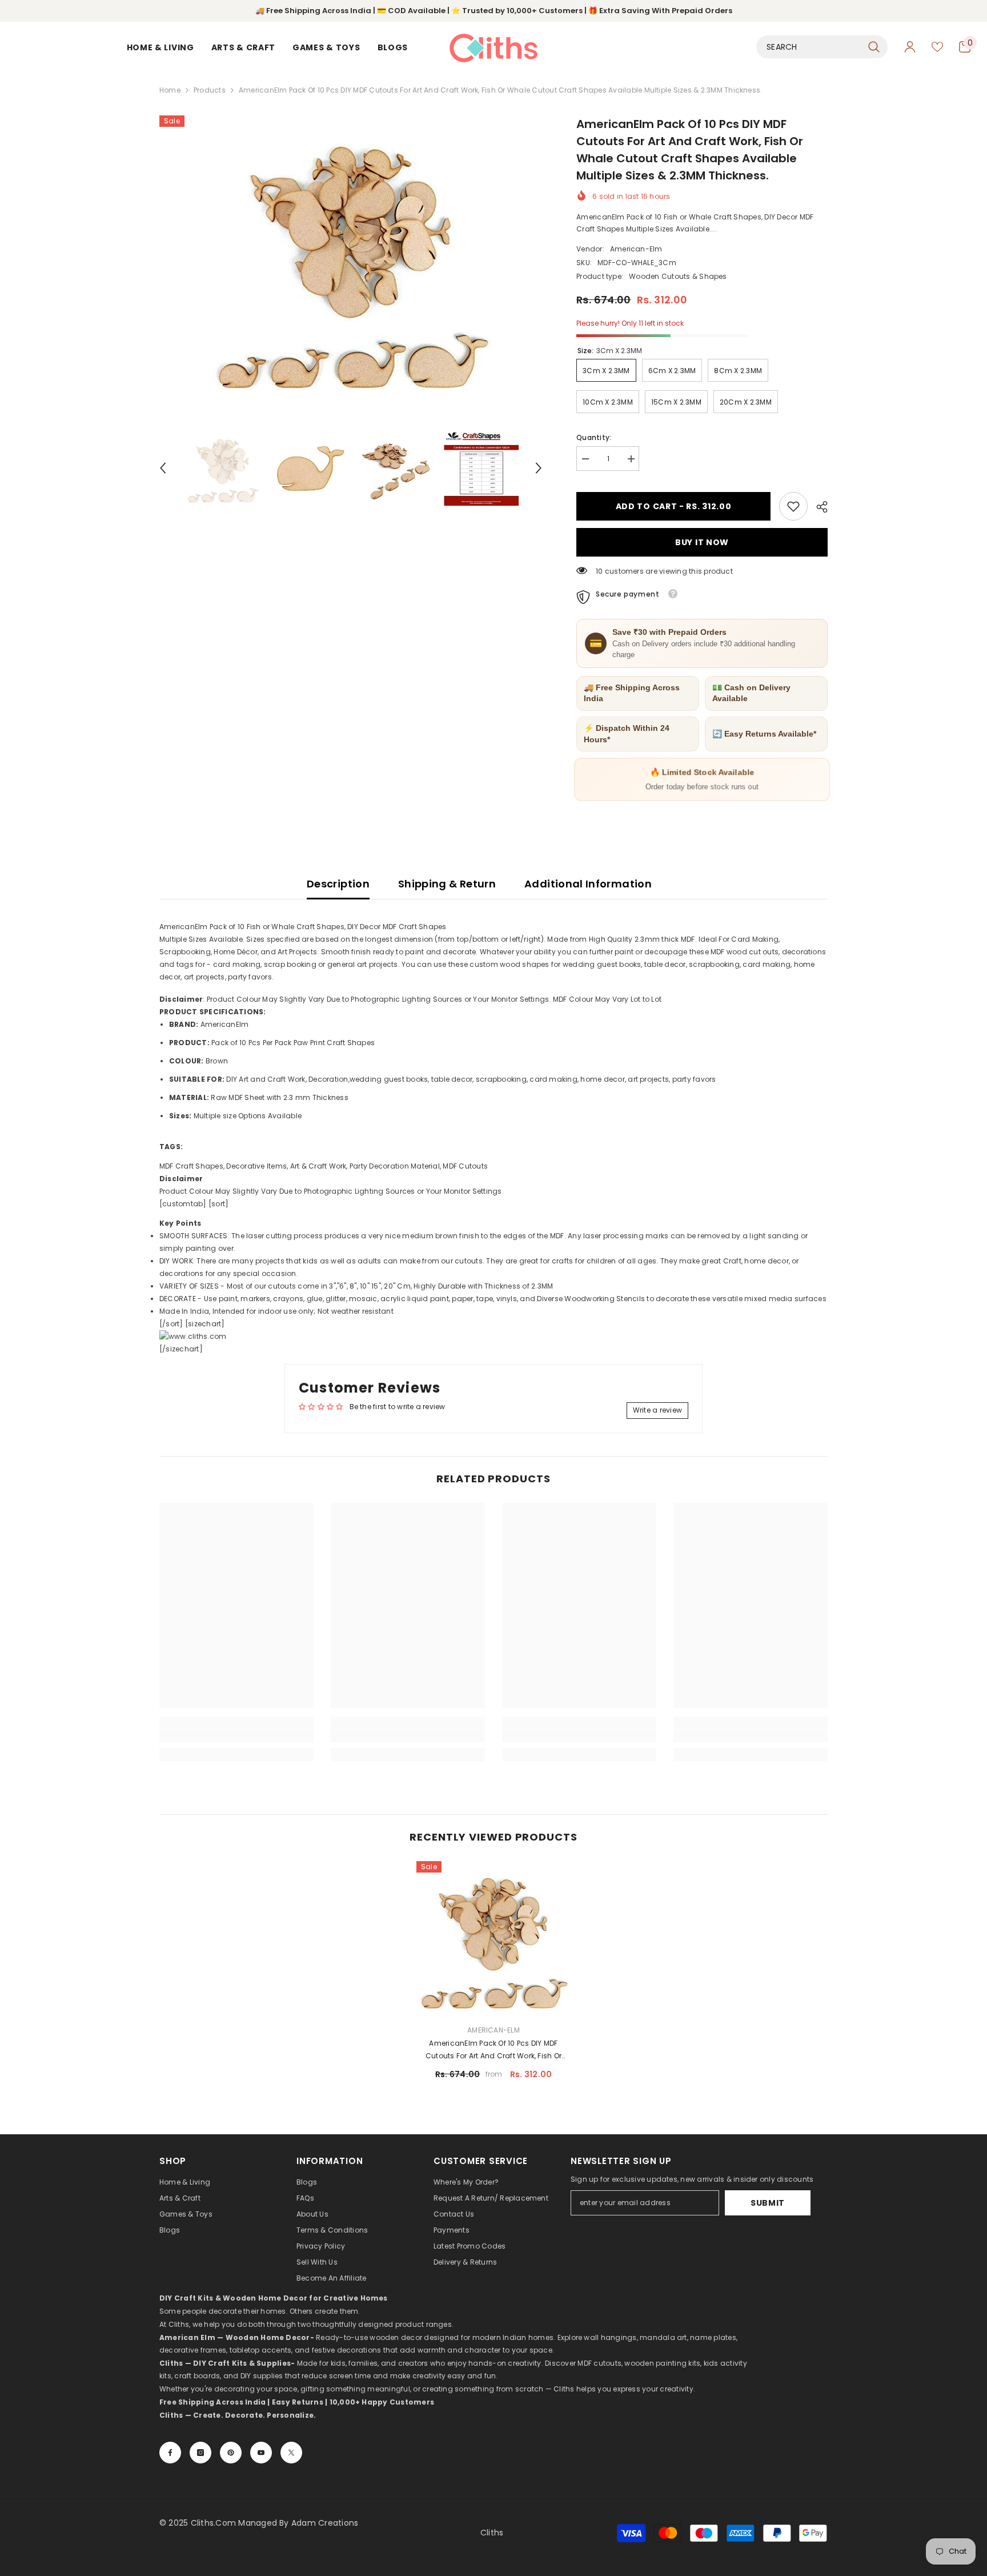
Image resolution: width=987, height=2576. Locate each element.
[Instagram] (200, 2453)
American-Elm (636, 249)
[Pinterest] (231, 2453)
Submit (768, 2203)
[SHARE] (818, 507)
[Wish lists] (937, 47)
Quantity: (594, 437)
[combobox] (809, 47)
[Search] (822, 47)
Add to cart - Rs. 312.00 (674, 506)
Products (210, 90)
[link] (793, 506)
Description (338, 884)
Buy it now (702, 542)
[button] (163, 468)
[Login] (910, 47)
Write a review (657, 1410)
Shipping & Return (447, 884)
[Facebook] (170, 2453)
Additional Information (588, 884)
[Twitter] (291, 2453)
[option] (351, 258)
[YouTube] (261, 2453)
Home (170, 90)
